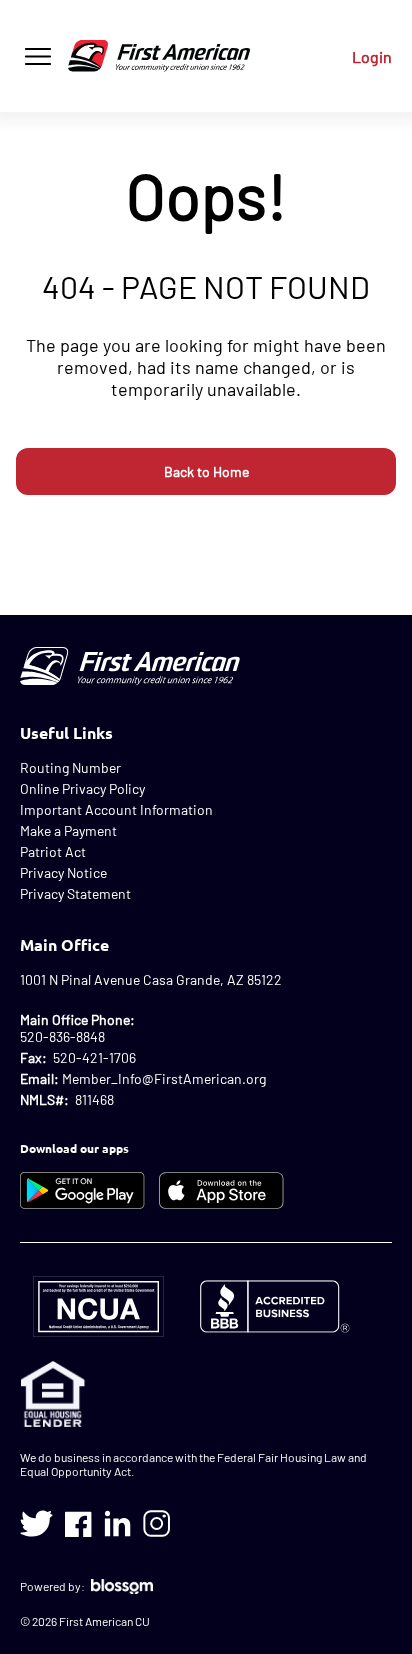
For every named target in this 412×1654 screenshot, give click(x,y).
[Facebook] (78, 1523)
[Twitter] (36, 1523)
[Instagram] (156, 1523)
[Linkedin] (117, 1523)
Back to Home (206, 471)
